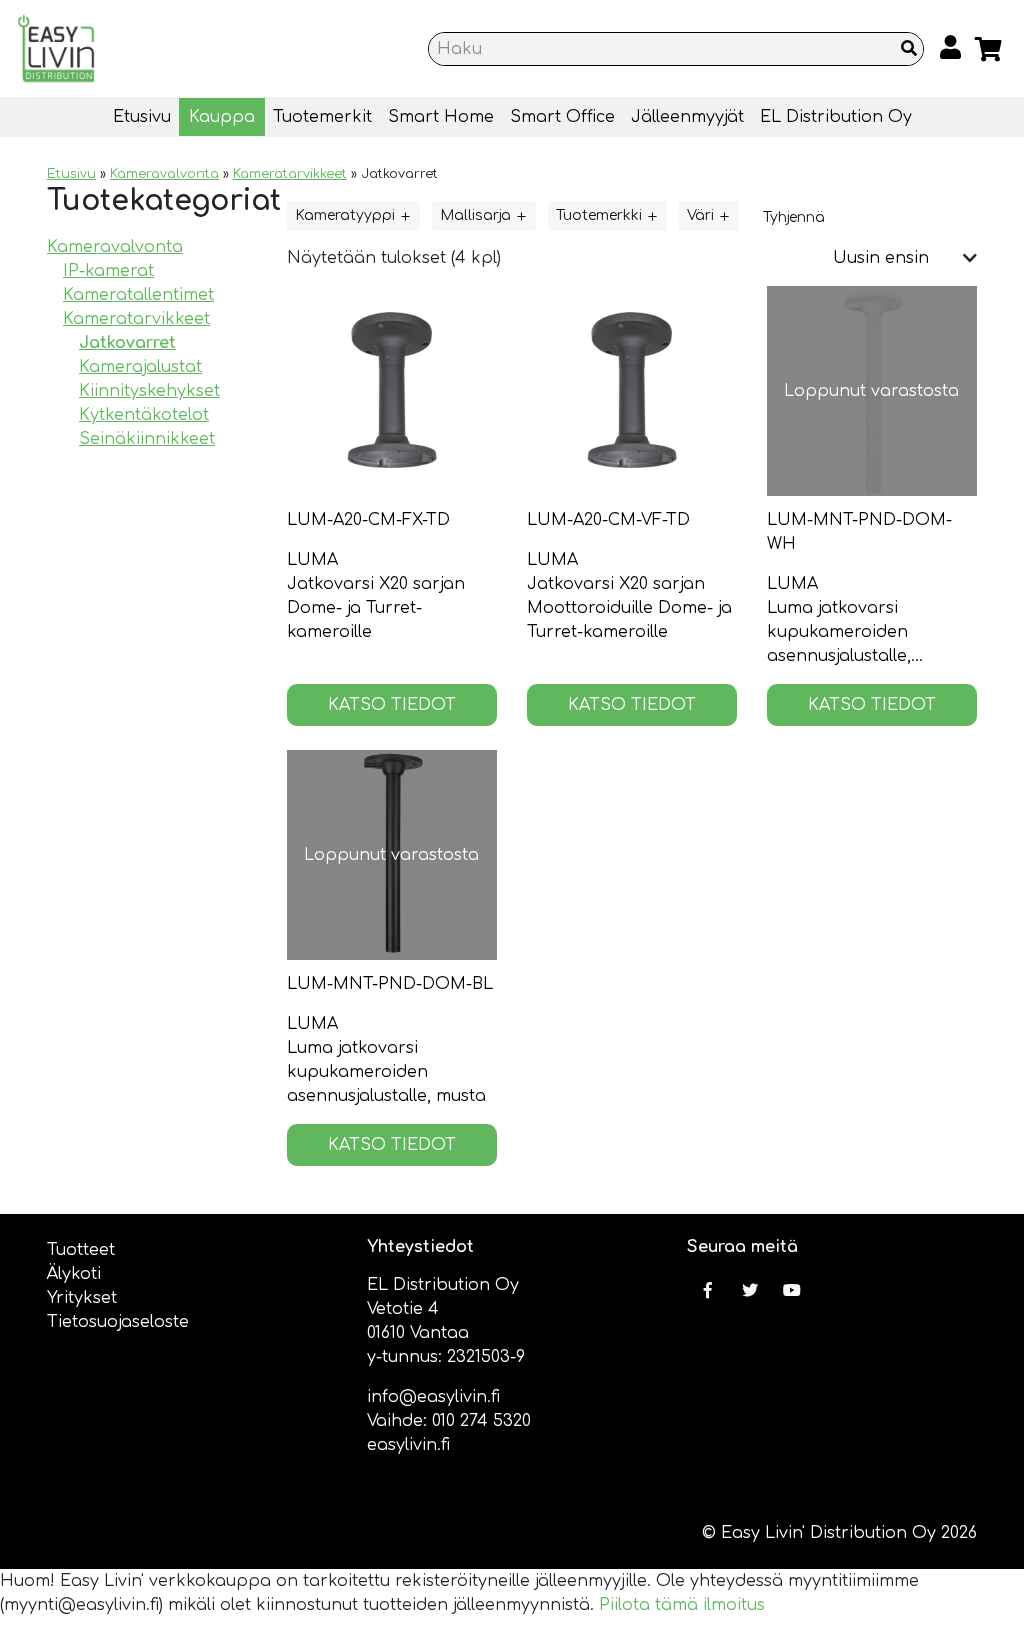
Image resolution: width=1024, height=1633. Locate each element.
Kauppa (222, 117)
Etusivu (142, 117)
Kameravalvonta (164, 174)
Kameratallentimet (138, 295)
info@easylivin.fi (433, 1397)
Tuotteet (81, 1250)
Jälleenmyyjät (687, 117)
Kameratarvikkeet (290, 174)
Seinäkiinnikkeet (147, 439)
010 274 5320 (481, 1421)
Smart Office (562, 117)
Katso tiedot (392, 705)
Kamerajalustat (140, 367)
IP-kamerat (108, 271)
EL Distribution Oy (836, 117)
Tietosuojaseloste (118, 1322)
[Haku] (909, 49)
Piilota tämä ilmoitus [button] (682, 1605)
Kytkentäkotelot (144, 415)
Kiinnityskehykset (149, 391)
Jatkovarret (127, 343)
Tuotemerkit (322, 117)
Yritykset (82, 1298)
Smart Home (441, 117)
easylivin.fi (408, 1445)
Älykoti (74, 1274)
